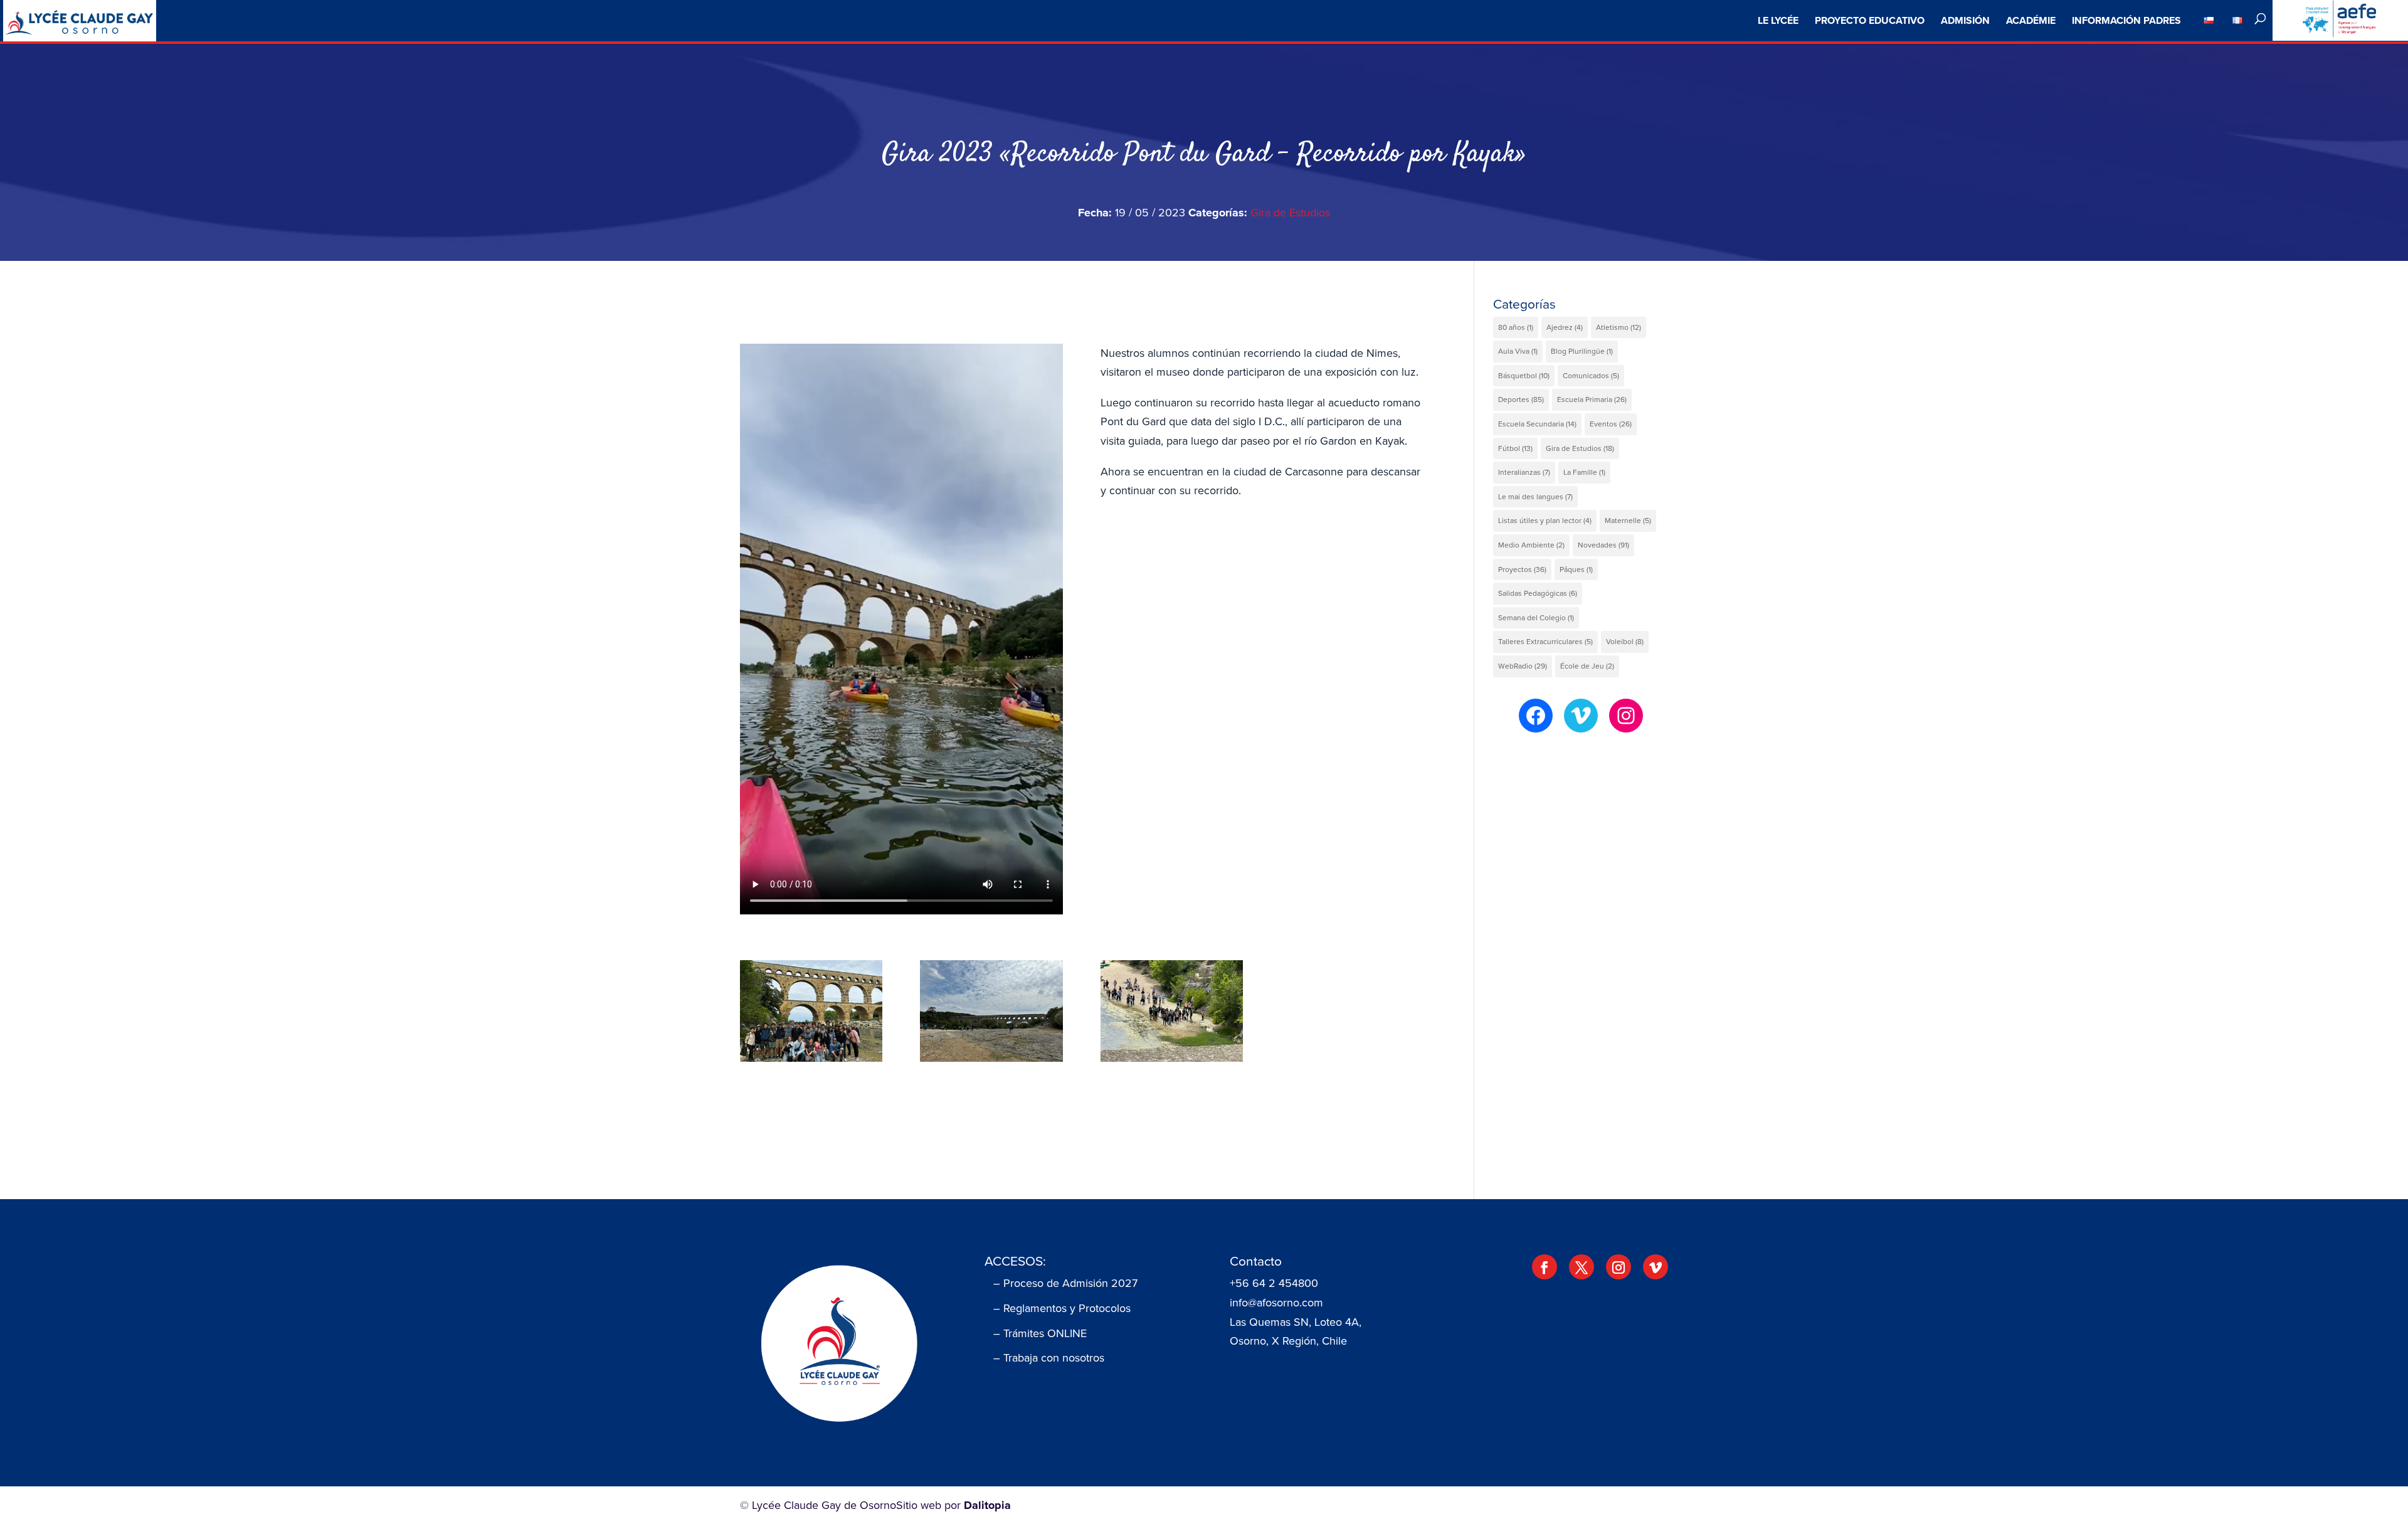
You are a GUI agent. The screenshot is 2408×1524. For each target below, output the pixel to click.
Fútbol (1515, 448)
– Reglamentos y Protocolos (1062, 1308)
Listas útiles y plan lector (1545, 520)
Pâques (1576, 569)
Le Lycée (1778, 20)
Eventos (1611, 424)
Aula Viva (1518, 351)
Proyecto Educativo (1870, 20)
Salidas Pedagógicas (1538, 593)
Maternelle (1628, 520)
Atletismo (1619, 327)
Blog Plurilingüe (1582, 351)
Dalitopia (987, 1505)
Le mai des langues (1535, 496)
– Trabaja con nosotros (1049, 1357)
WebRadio (1523, 666)
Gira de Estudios (1290, 212)
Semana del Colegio (1536, 617)
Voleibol (1625, 641)
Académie (2031, 20)
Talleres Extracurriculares (1545, 641)
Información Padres (2126, 20)
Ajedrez (1565, 327)
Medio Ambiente (1531, 545)
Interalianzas (1524, 472)
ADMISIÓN (1965, 20)
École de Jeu (1587, 666)
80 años (1516, 327)
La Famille (1584, 472)
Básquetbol (1524, 375)
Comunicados (1591, 375)
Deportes (1521, 399)
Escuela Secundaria (1537, 424)
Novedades (1603, 545)
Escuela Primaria (1592, 399)
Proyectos (1522, 569)
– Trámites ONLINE (1040, 1333)
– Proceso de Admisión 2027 (1065, 1283)
